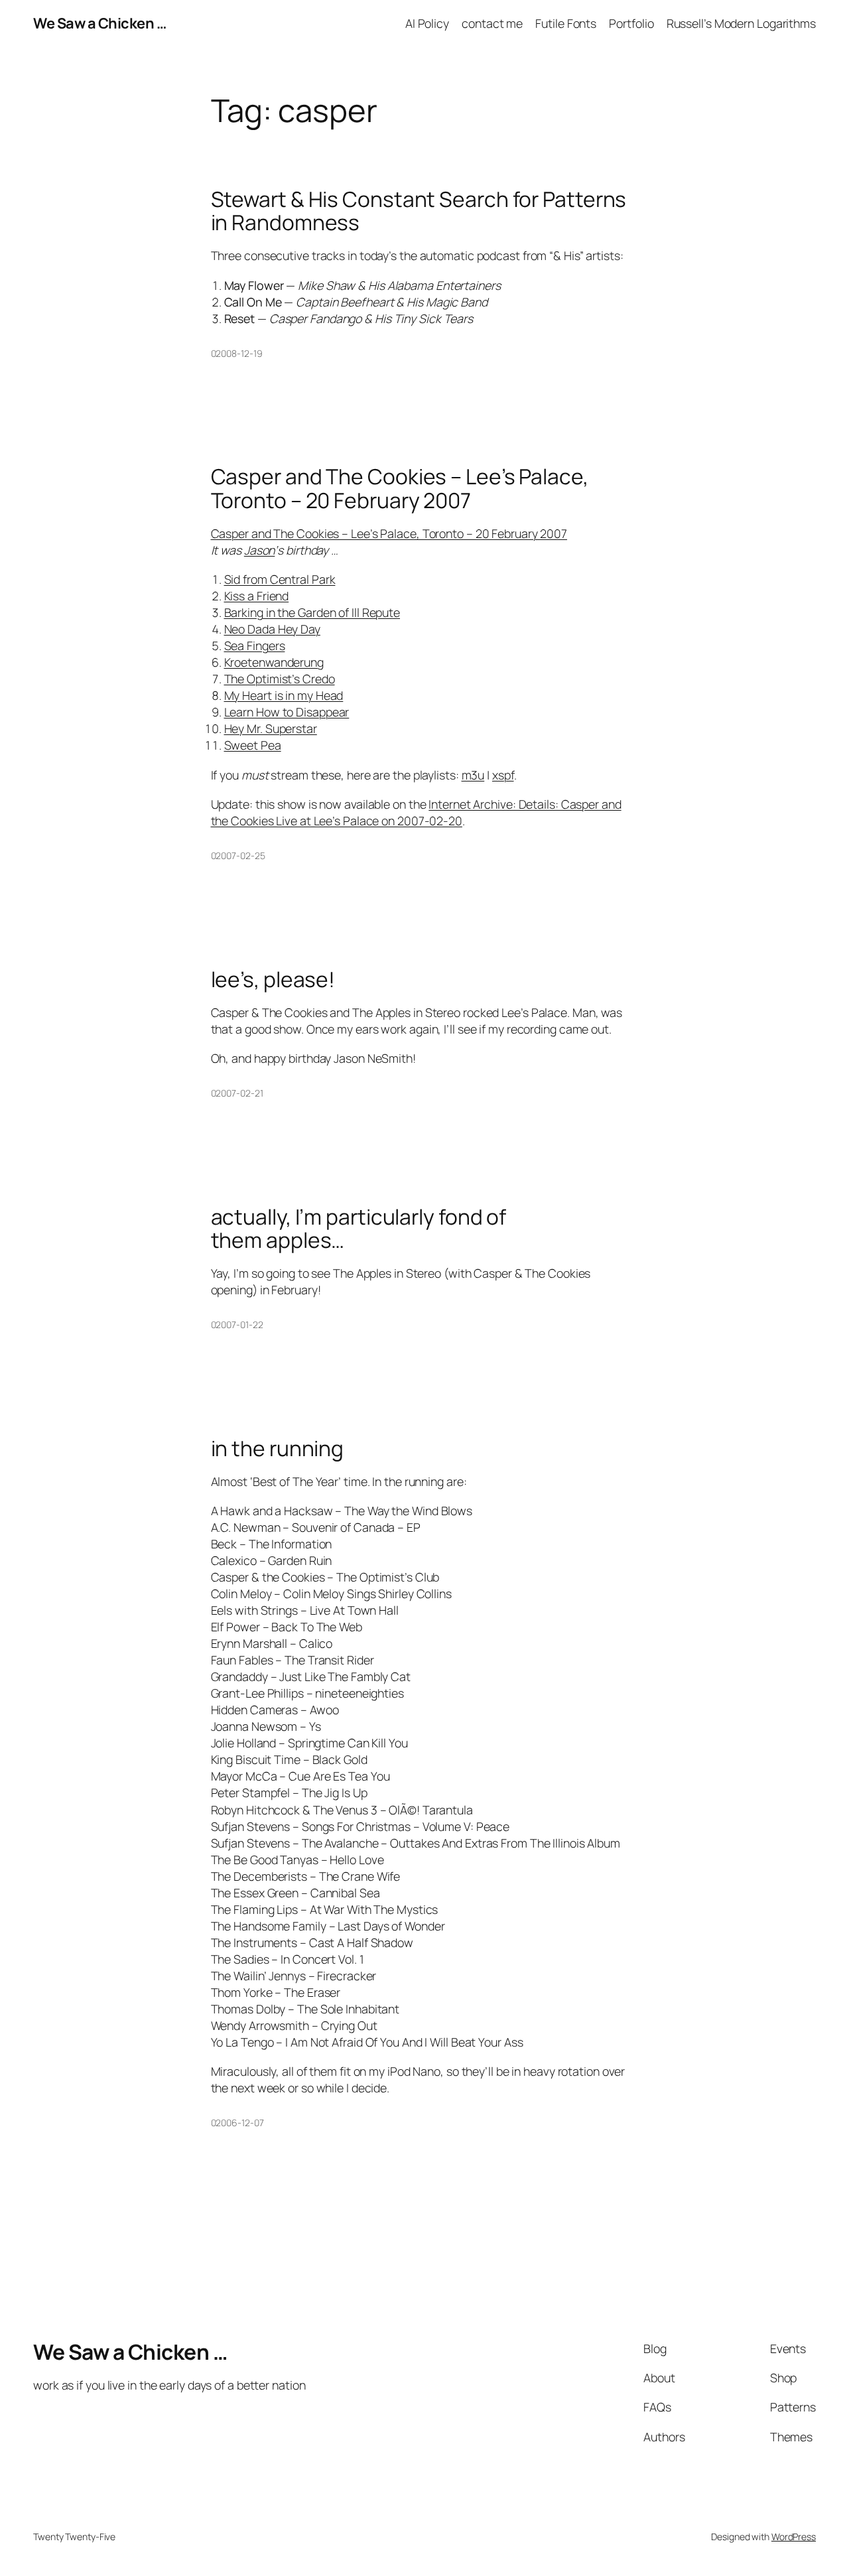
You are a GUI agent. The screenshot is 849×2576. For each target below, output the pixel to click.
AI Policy (427, 23)
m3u (473, 775)
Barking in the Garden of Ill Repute (312, 612)
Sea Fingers (255, 645)
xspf (503, 775)
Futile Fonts (566, 23)
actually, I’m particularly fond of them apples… (359, 1229)
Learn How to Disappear (287, 712)
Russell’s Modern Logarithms (741, 23)
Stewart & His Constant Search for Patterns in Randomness (419, 211)
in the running (278, 1449)
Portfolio (631, 23)
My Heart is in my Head (284, 695)
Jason (260, 550)
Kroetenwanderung (274, 662)
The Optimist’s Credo (280, 679)
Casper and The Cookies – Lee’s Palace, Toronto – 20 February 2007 (400, 489)
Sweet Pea (253, 745)
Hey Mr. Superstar (271, 728)
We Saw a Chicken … (99, 23)
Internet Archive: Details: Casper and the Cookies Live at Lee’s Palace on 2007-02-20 (416, 812)
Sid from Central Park (280, 579)
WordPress (794, 2537)
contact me (492, 23)
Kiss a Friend (257, 596)
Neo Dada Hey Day (272, 629)
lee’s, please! (273, 980)
